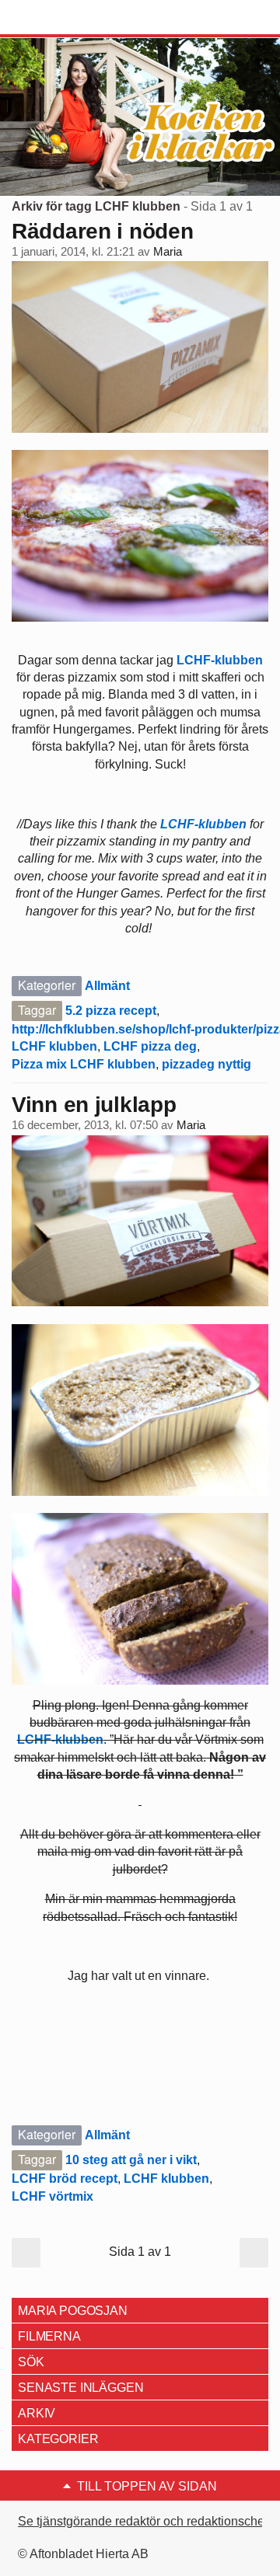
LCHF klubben (54, 1046)
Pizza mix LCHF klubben (84, 1064)
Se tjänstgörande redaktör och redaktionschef (143, 2521)
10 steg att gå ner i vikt (131, 2160)
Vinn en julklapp (94, 1105)
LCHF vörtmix (52, 2196)
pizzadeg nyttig (206, 1064)
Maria (168, 252)
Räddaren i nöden (103, 231)
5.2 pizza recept (111, 1011)
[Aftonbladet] (70, 18)
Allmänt (107, 986)
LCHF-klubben (220, 660)
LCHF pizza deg (150, 1046)
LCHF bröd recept (65, 2179)
